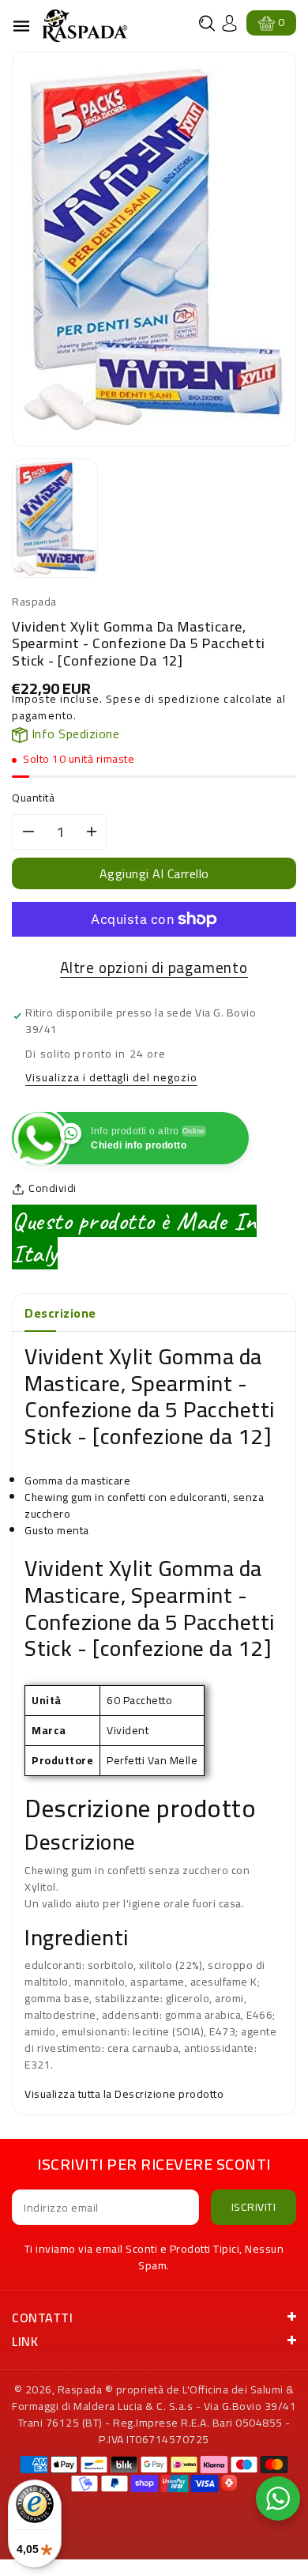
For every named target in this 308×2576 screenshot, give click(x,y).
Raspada (80, 2389)
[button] (207, 23)
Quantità (33, 798)
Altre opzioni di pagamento (154, 968)
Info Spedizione (73, 734)
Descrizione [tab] (60, 1313)
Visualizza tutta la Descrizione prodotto (124, 2094)
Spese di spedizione (163, 699)
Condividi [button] (53, 1188)
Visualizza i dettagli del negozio (111, 1079)
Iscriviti (254, 2207)
